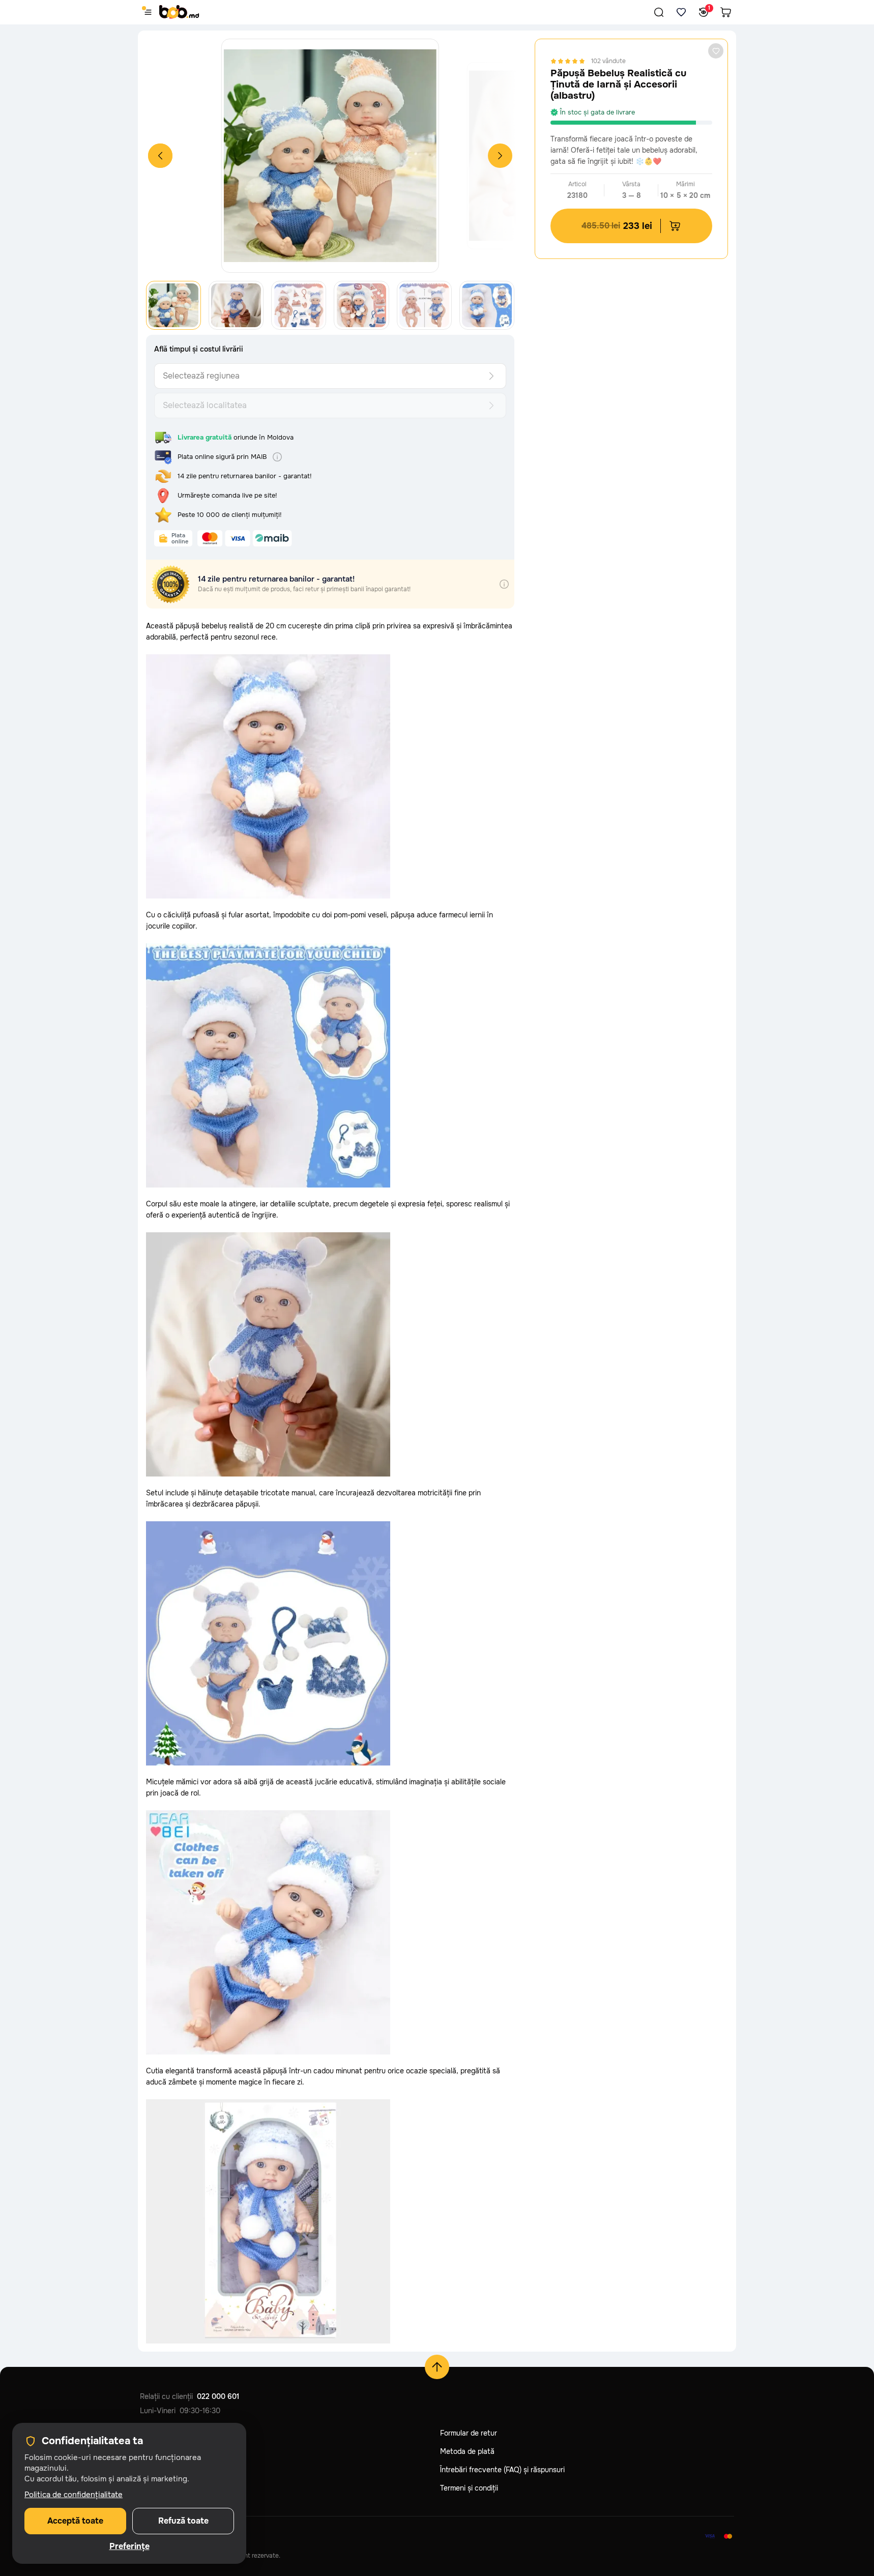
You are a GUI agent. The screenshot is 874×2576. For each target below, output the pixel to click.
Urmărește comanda (173, 2433)
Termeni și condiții (469, 2488)
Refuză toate (183, 2521)
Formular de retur (469, 2433)
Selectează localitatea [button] (205, 405)
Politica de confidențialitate (185, 2488)
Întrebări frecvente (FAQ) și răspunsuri (502, 2470)
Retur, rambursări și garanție (186, 2470)
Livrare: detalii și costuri (179, 2451)
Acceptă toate (75, 2521)
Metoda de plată (467, 2451)
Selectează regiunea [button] (201, 376)
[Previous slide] (160, 156)
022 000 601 (218, 2396)
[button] (659, 12)
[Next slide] (500, 156)
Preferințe (129, 2546)
